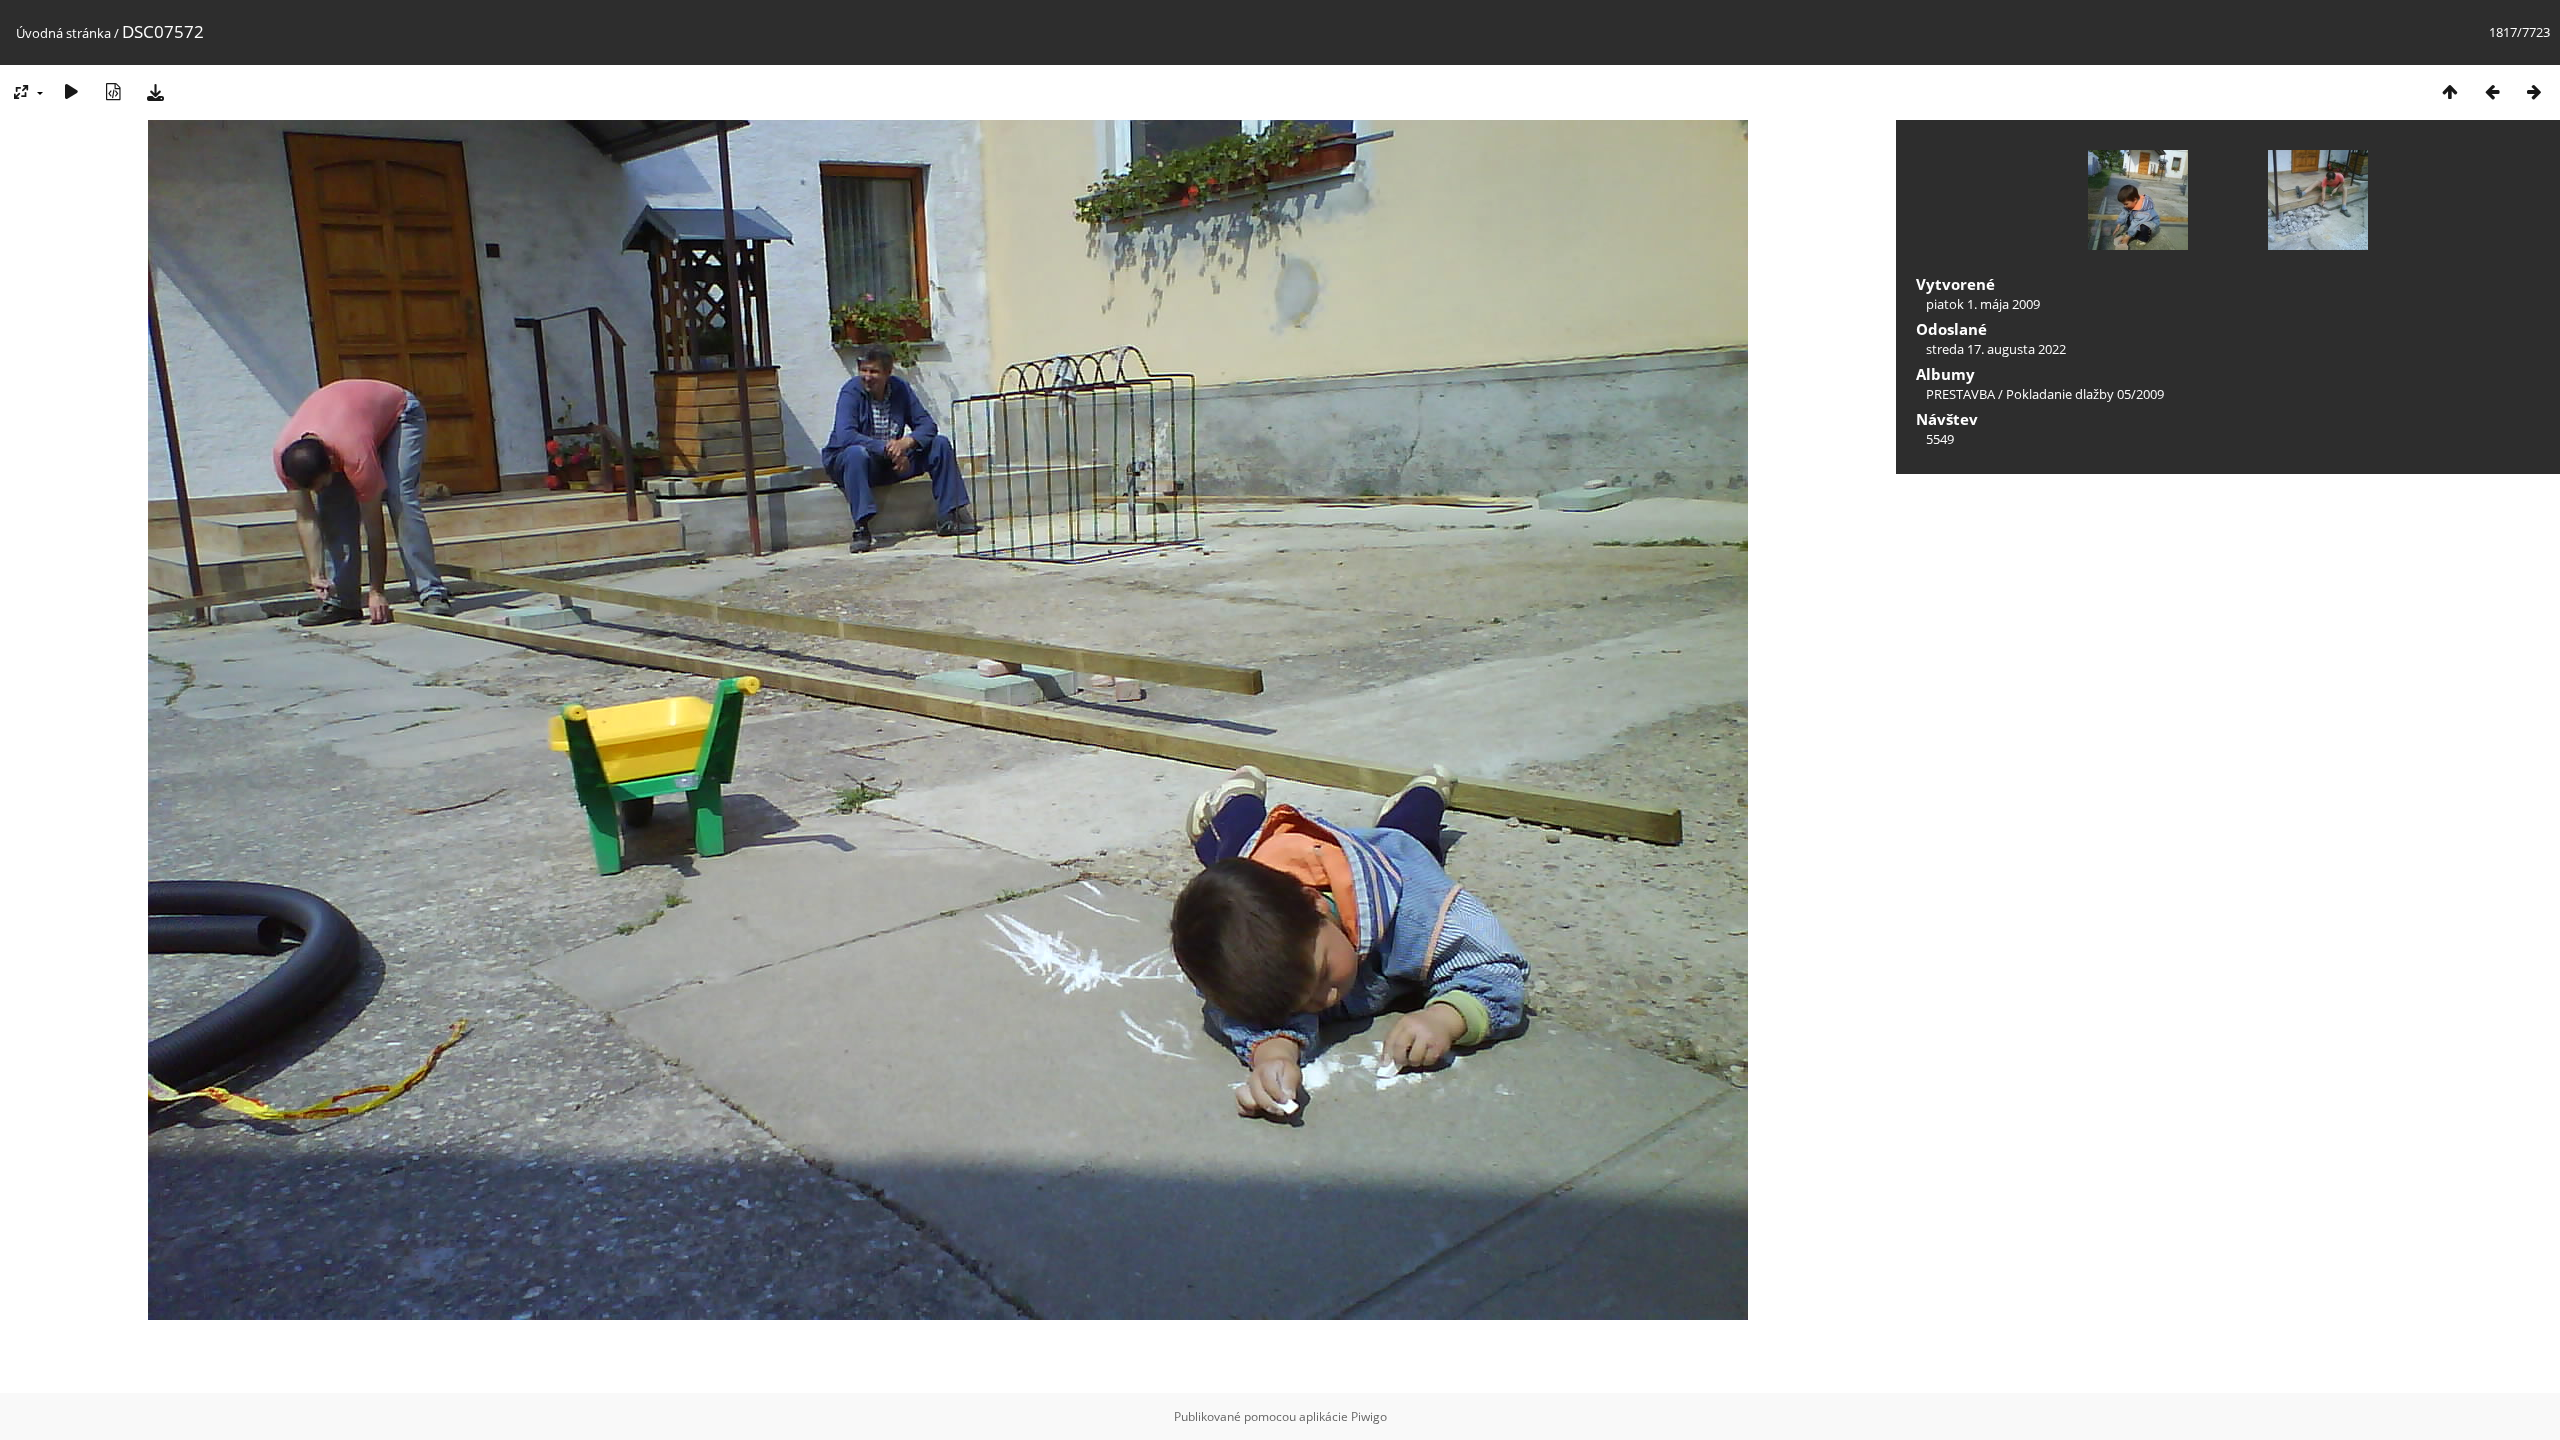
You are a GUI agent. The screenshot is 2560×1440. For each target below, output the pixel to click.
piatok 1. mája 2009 (1983, 304)
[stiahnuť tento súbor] (155, 91)
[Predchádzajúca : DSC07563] (2492, 91)
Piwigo (1369, 1416)
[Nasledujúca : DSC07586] (2534, 91)
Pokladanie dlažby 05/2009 (2085, 394)
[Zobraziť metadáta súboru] (113, 91)
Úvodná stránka (63, 33)
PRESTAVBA (1962, 394)
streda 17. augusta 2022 (1996, 349)
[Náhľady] (2450, 91)
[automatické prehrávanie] (71, 91)
